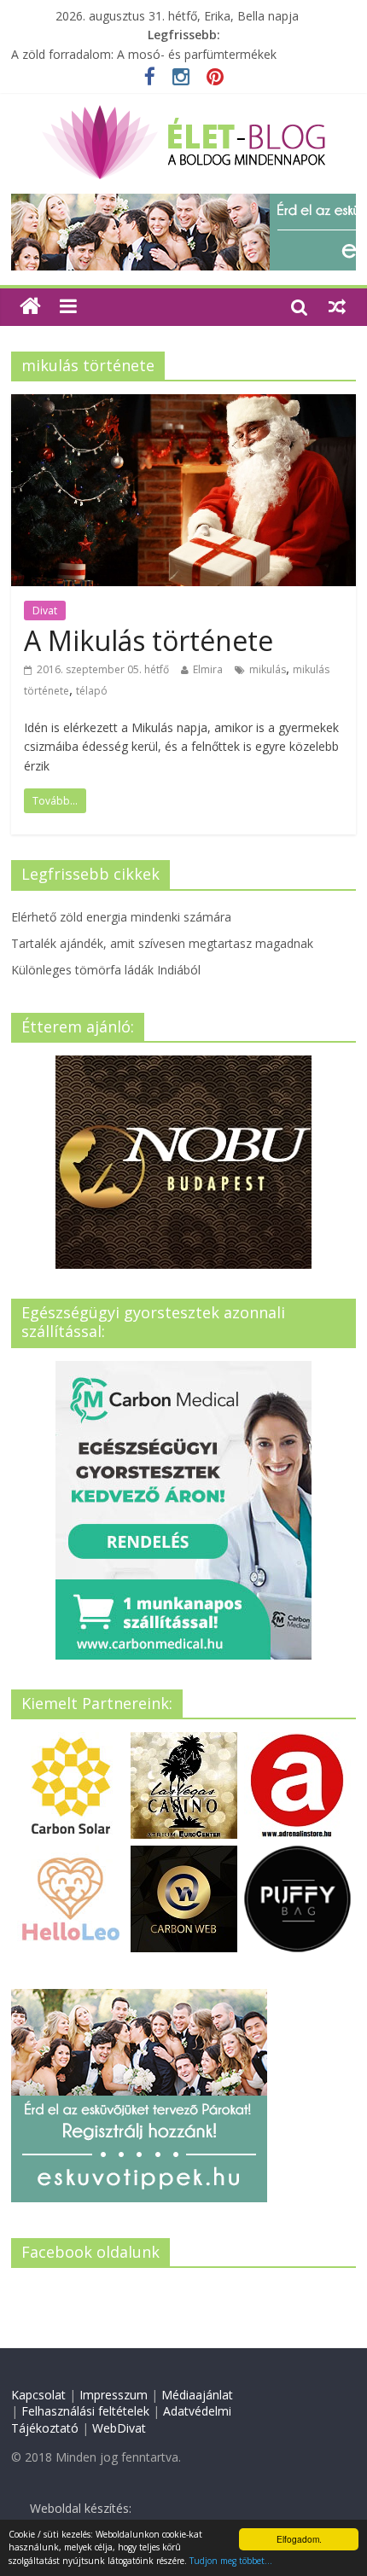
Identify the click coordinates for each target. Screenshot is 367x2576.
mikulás (268, 669)
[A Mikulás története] (183, 404)
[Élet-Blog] (183, 112)
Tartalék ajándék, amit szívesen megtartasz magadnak (162, 943)
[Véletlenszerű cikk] (337, 306)
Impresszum (114, 2395)
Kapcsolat (38, 2395)
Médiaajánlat (197, 2395)
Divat (45, 611)
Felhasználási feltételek (85, 2411)
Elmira (208, 669)
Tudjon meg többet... (231, 2561)
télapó (92, 691)
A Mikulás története (149, 640)
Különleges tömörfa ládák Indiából (106, 970)
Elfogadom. (299, 2539)
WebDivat (119, 2428)
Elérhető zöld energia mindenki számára (121, 917)
